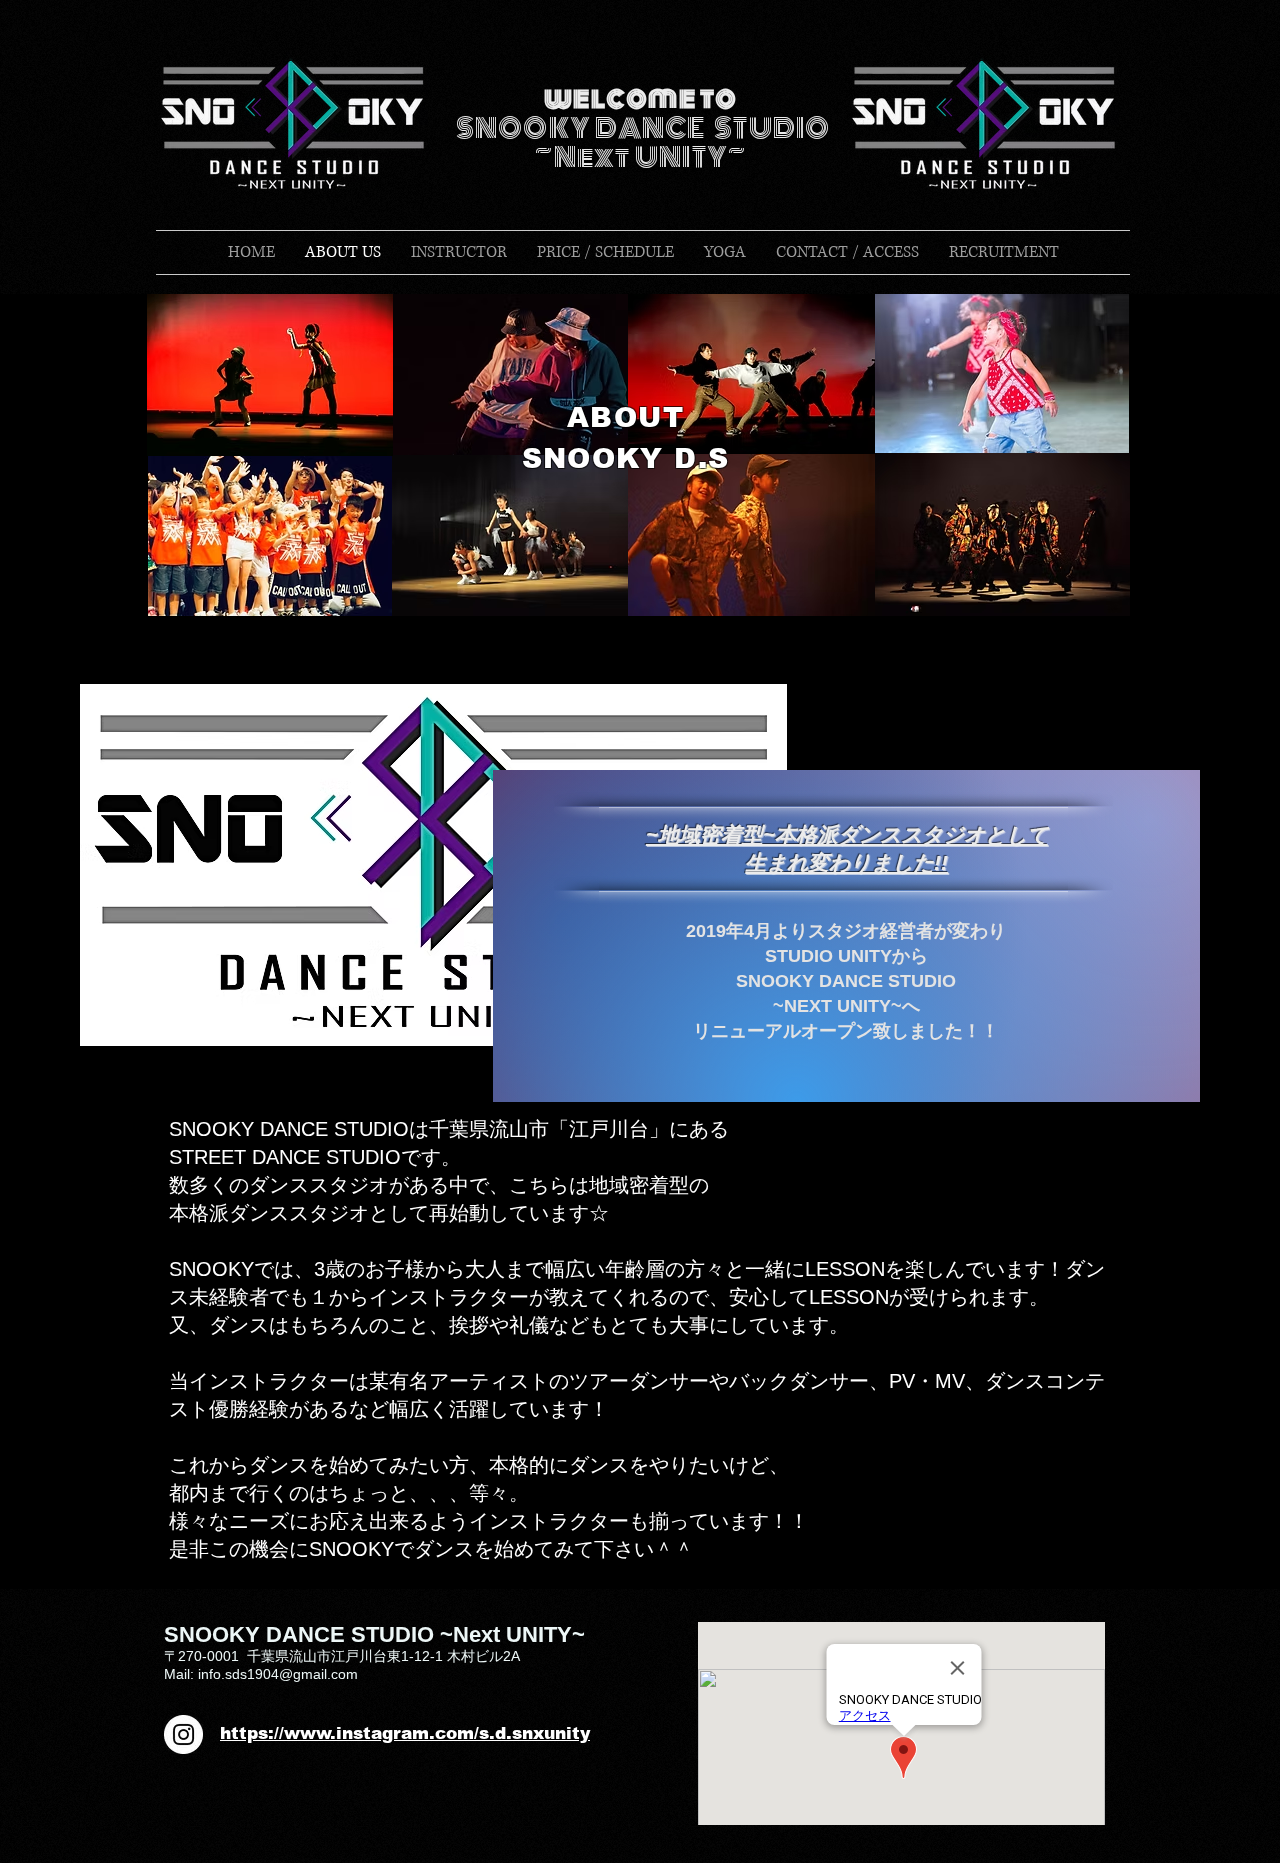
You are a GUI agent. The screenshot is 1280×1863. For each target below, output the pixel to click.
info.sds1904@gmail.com (278, 1674)
